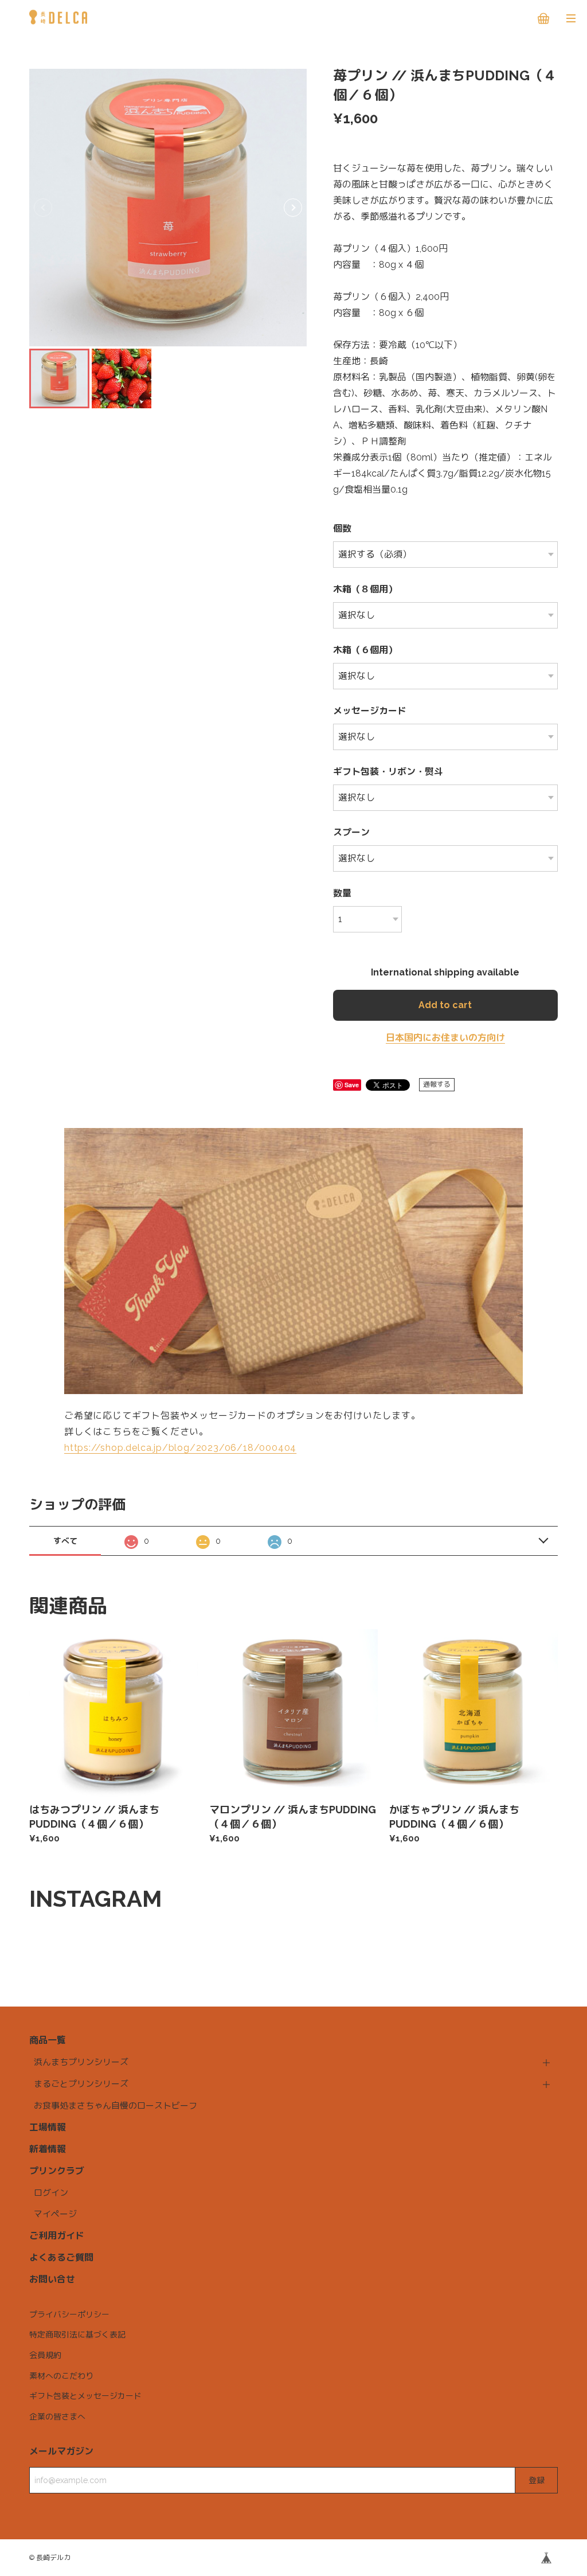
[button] (293, 208)
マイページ (55, 2214)
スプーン (351, 832)
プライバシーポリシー (69, 2315)
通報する (437, 1084)
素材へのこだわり (61, 2376)
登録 (537, 2480)
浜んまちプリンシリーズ (81, 2062)
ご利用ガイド (57, 2236)
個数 (342, 528)
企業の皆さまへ (57, 2417)
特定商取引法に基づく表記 (77, 2335)
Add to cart (445, 1005)
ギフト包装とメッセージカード (85, 2396)
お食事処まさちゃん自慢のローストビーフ (116, 2106)
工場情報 (48, 2127)
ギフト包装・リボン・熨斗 (388, 772)
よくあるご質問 (61, 2257)
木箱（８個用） (365, 589)
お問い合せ (52, 2279)
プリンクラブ (57, 2171)
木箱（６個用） (365, 650)
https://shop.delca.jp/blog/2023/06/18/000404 (180, 1448)
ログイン (51, 2193)
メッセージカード (370, 711)
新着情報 (48, 2149)
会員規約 (45, 2355)
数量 (342, 893)
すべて (65, 1541)
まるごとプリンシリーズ (81, 2084)
